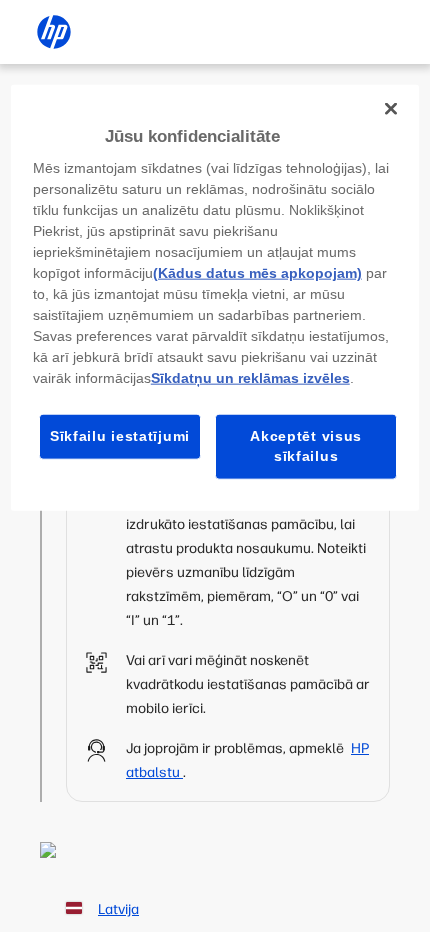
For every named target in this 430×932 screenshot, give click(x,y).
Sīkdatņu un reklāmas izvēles (250, 378)
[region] (215, 297)
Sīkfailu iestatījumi (120, 436)
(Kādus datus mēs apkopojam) (257, 273)
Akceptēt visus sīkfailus (306, 446)
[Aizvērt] (391, 108)
